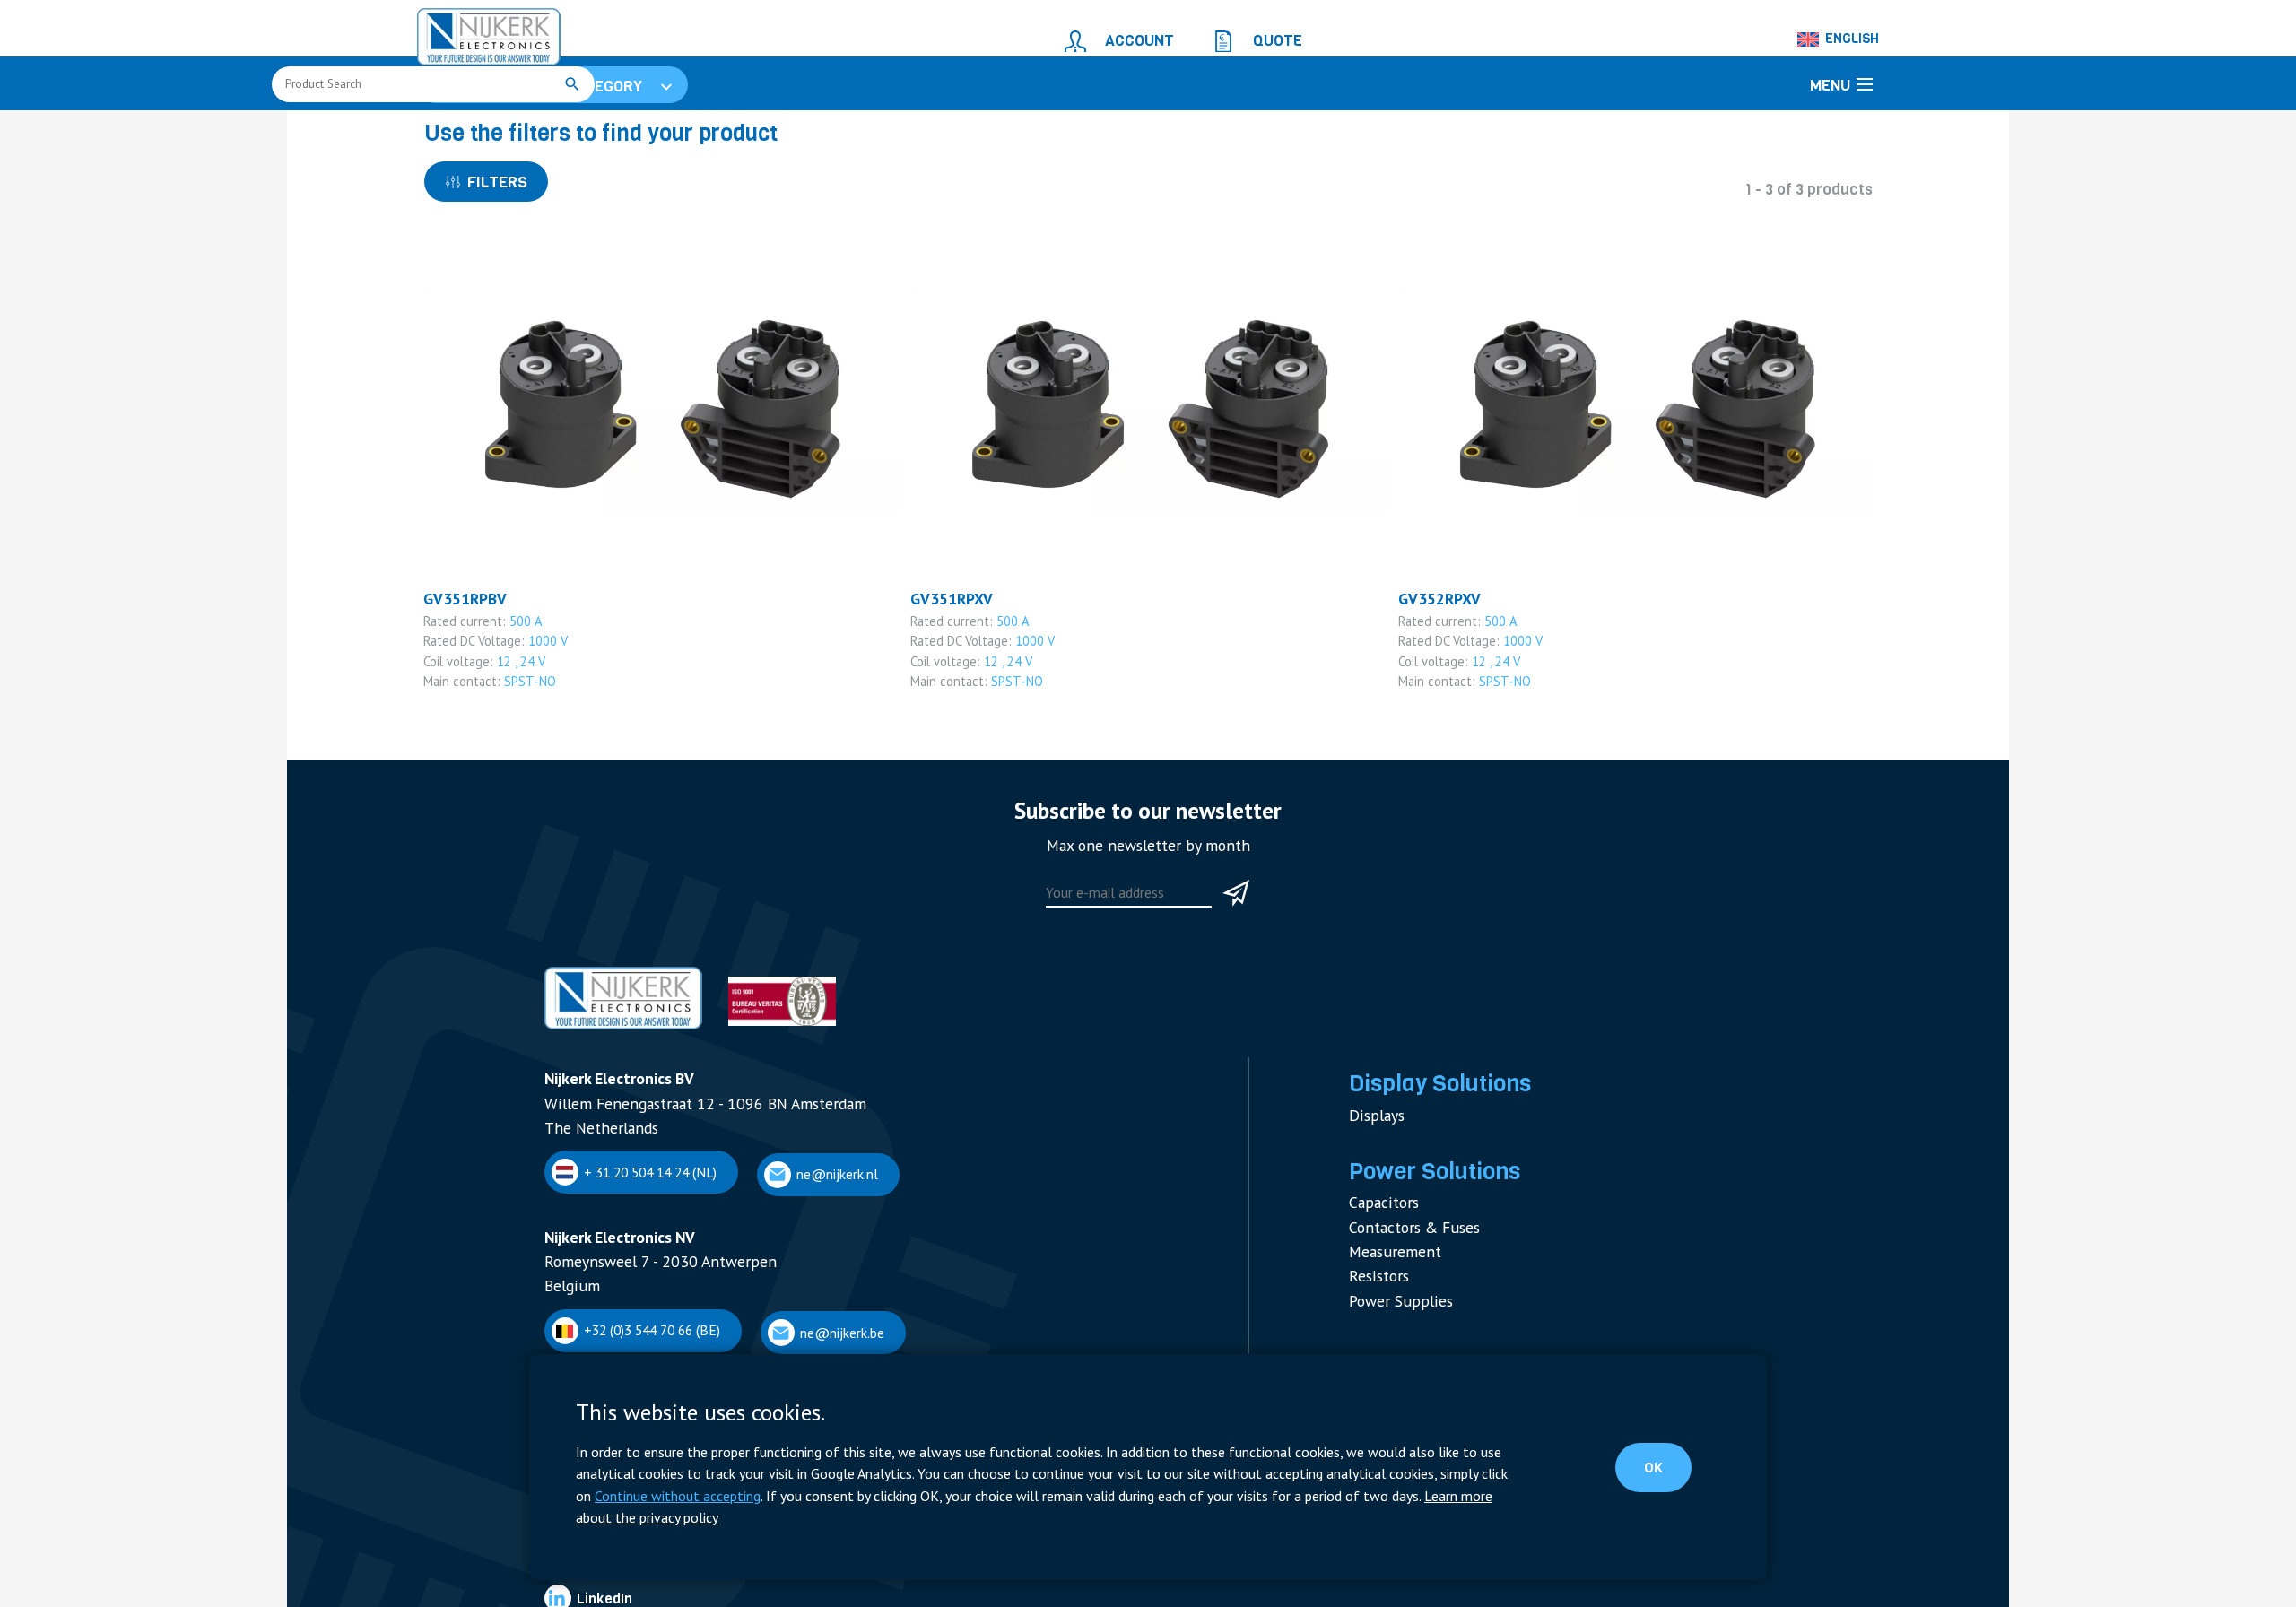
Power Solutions (1424, 1255)
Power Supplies (1393, 1364)
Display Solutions (1428, 1176)
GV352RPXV (1435, 704)
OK (1669, 1482)
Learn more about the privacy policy (1146, 1519)
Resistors (1375, 1343)
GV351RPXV (947, 704)
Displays (1373, 1202)
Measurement (1388, 1322)
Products (527, 131)
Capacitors (1379, 1281)
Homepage (455, 131)
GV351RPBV (460, 704)
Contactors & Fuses (1406, 1302)
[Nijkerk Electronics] (471, 32)
